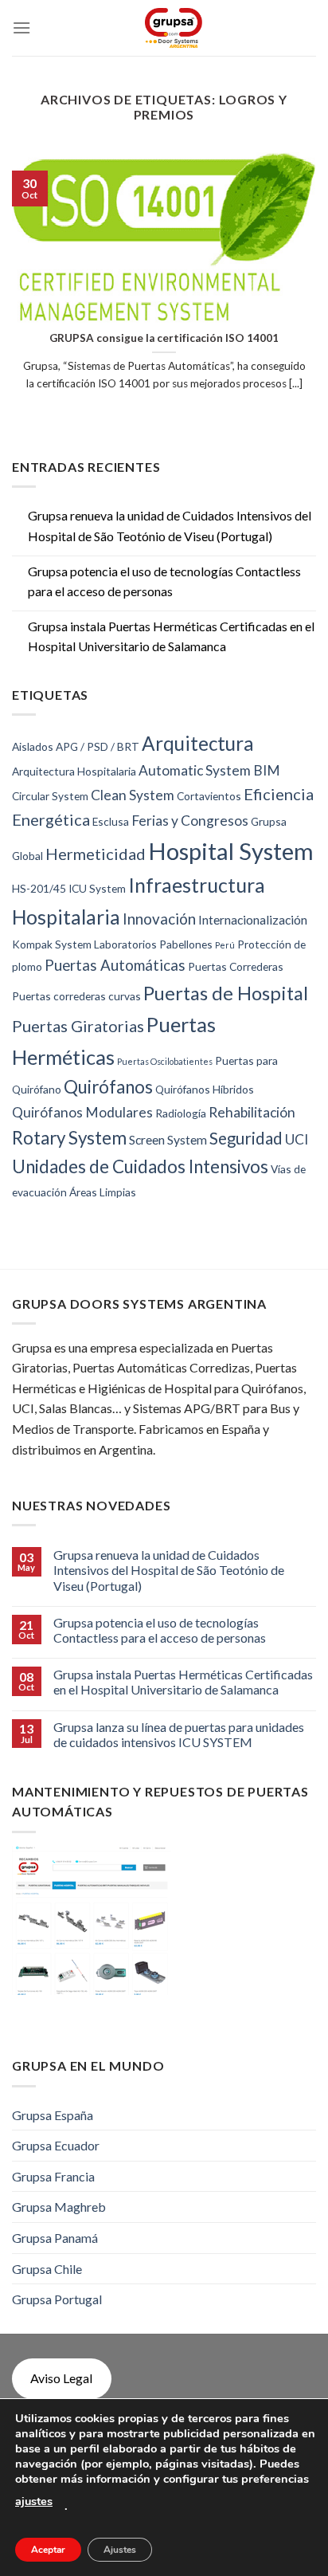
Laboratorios (125, 944)
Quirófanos (108, 1087)
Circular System (50, 796)
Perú (225, 945)
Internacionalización (253, 919)
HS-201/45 (39, 888)
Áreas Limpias (103, 1192)
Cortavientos (209, 796)
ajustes (34, 2501)
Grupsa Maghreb (59, 2207)
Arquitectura (198, 743)
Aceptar (48, 2550)
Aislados (33, 746)
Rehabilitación (252, 1112)
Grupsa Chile (47, 2269)
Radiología (181, 1113)
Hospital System (231, 851)
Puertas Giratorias (78, 1026)
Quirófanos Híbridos (205, 1089)
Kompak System (52, 944)
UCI (297, 1139)
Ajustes (120, 2550)
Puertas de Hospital (226, 993)
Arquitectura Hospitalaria (74, 771)
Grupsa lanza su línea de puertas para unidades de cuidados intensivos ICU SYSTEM (179, 1734)
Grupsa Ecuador (56, 2145)
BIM (267, 770)
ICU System (97, 888)
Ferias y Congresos (190, 821)
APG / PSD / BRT (98, 746)
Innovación (159, 919)
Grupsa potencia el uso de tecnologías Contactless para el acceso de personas (164, 581)
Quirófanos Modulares (82, 1112)
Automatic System (195, 770)
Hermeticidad (96, 854)
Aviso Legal (61, 2378)
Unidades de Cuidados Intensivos (140, 1166)
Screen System (168, 1139)
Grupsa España (53, 2115)
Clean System (133, 795)
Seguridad (246, 1138)
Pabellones (186, 944)
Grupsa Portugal (57, 2299)
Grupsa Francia (53, 2176)
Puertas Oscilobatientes (165, 1061)
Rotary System (69, 1138)
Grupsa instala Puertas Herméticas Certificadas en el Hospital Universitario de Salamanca (171, 636)
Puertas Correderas (236, 966)
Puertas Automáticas (115, 965)
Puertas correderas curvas (76, 996)
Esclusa (111, 821)
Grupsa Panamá (55, 2238)
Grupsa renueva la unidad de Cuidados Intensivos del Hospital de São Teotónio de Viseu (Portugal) (170, 526)
